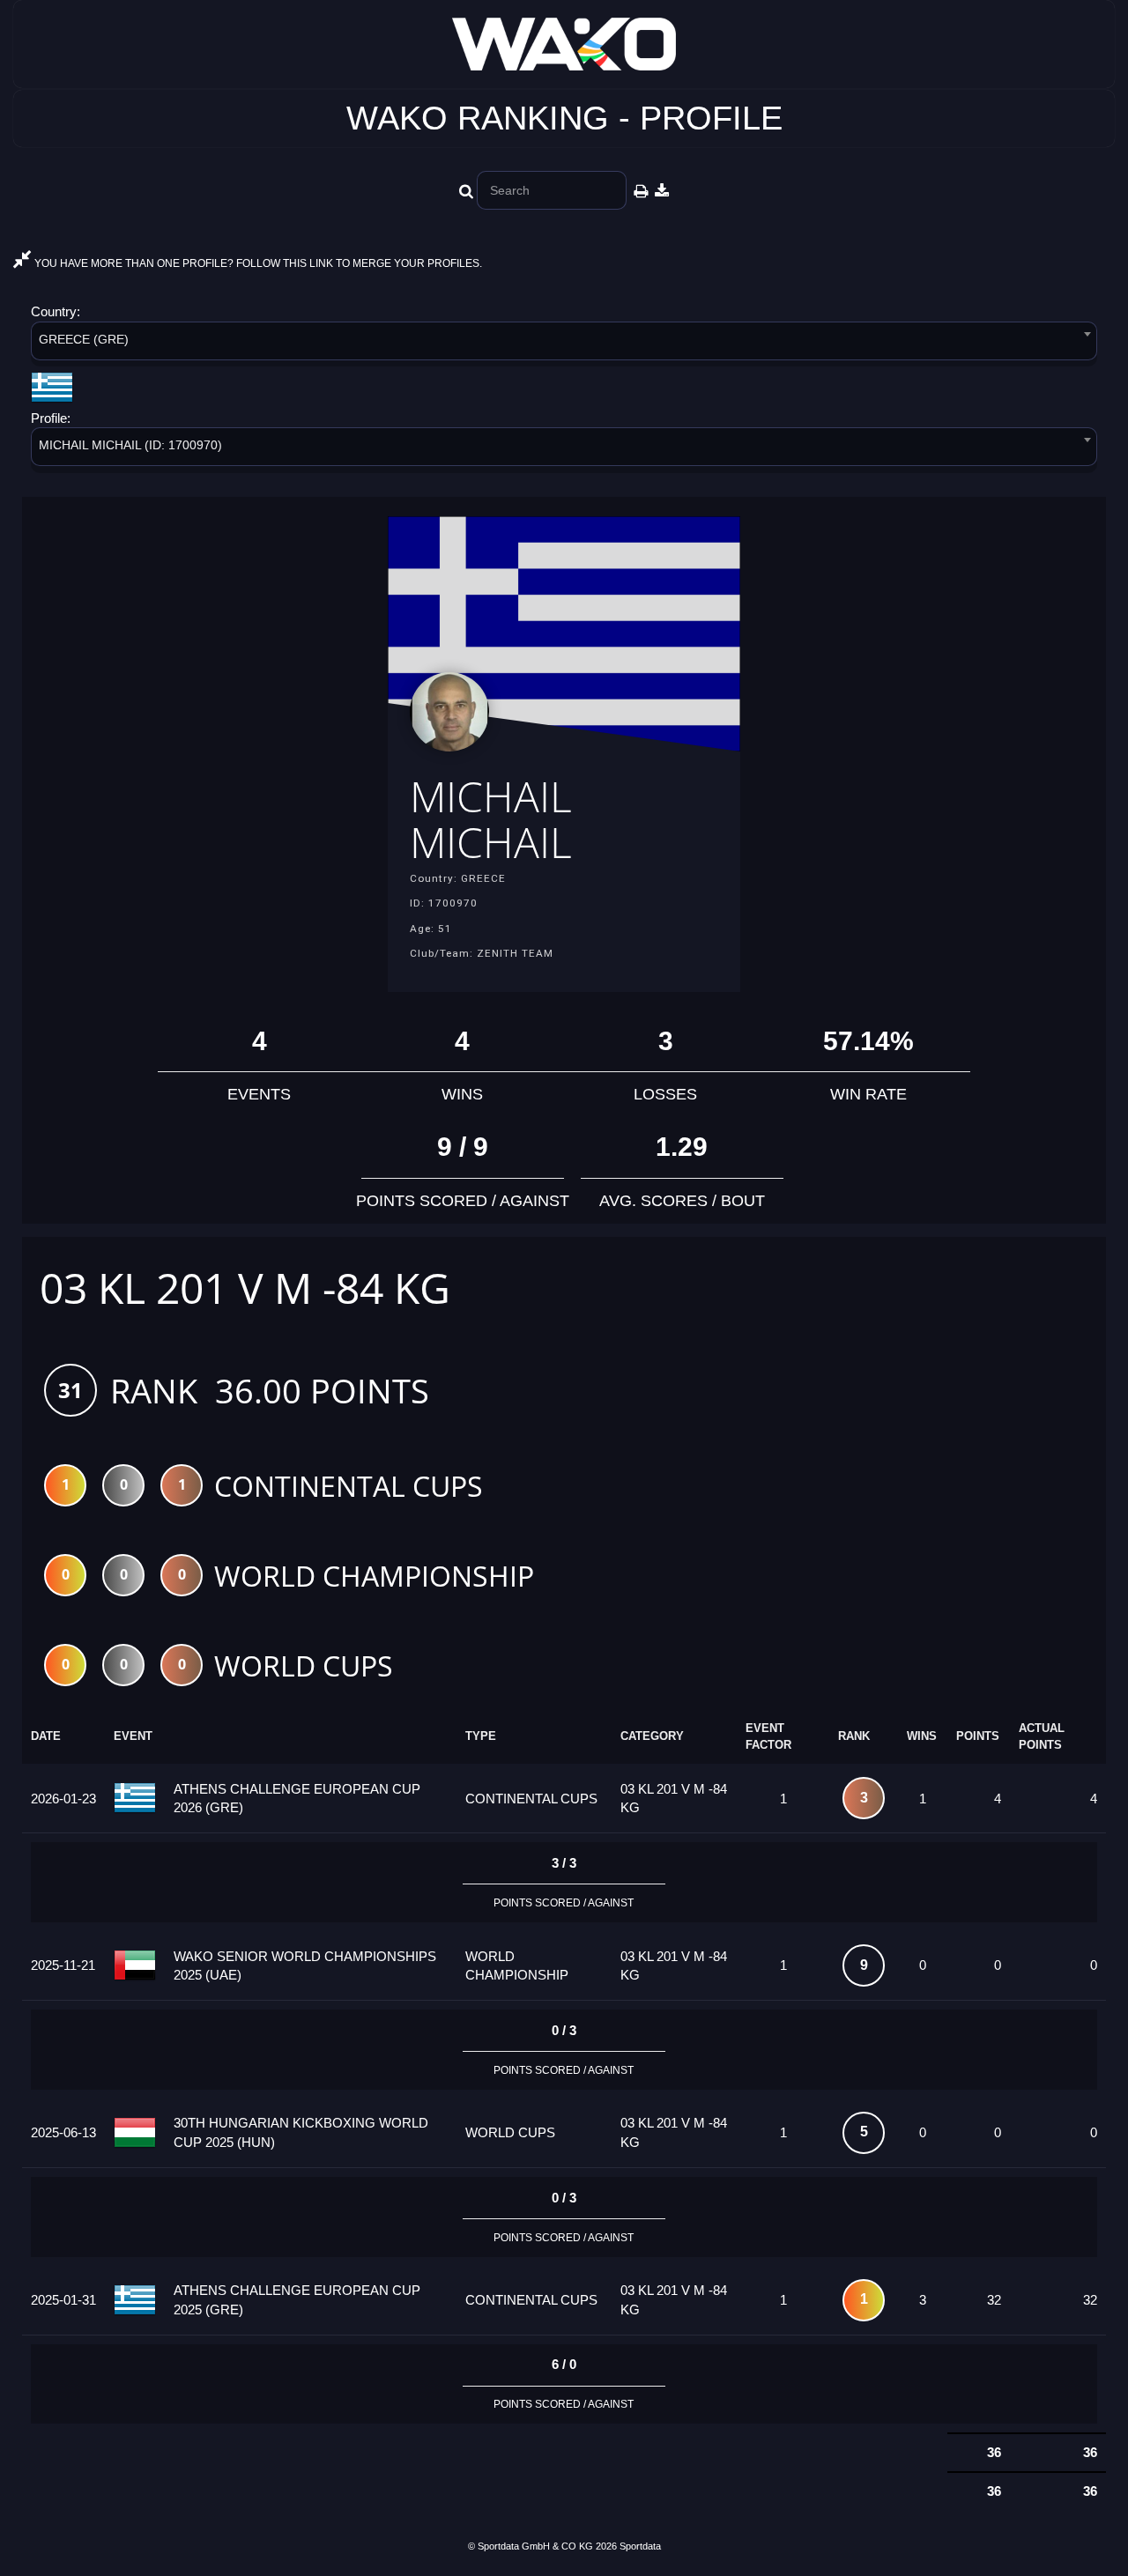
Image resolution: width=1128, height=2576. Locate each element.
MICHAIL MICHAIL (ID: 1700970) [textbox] (130, 445)
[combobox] (564, 344)
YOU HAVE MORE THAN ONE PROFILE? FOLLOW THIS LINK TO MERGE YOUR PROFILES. (257, 263)
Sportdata (640, 2546)
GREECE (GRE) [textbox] (84, 339)
